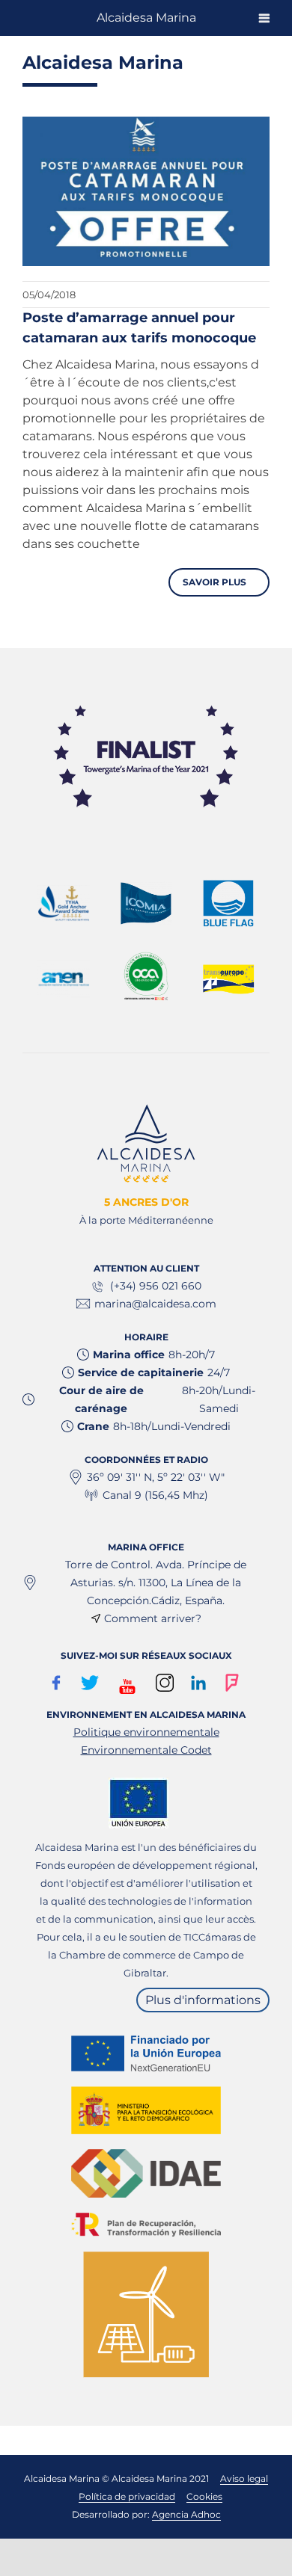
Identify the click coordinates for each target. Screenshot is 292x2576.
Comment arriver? (153, 1618)
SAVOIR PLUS (216, 582)
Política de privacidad (127, 2496)
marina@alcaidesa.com (155, 1304)
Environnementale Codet (146, 1750)
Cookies (204, 2496)
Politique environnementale (146, 1732)
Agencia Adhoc (186, 2514)
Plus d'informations (203, 2000)
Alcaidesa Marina (146, 18)
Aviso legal (244, 2478)
